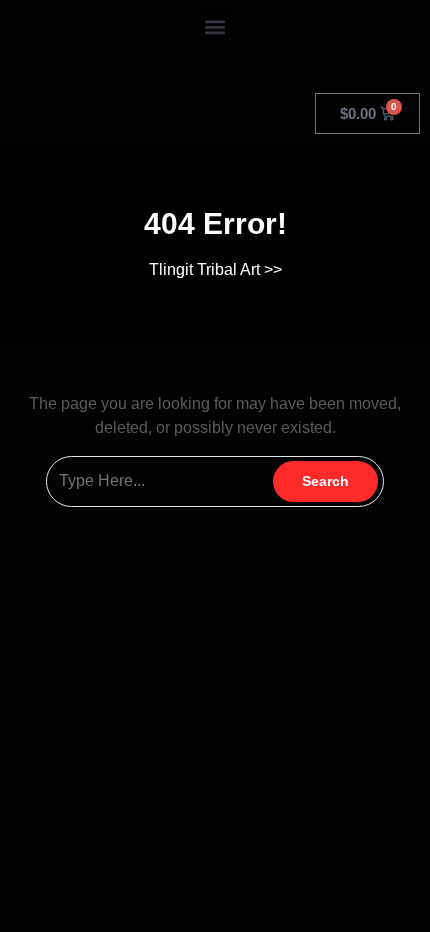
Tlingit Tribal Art (204, 269)
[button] (215, 26)
